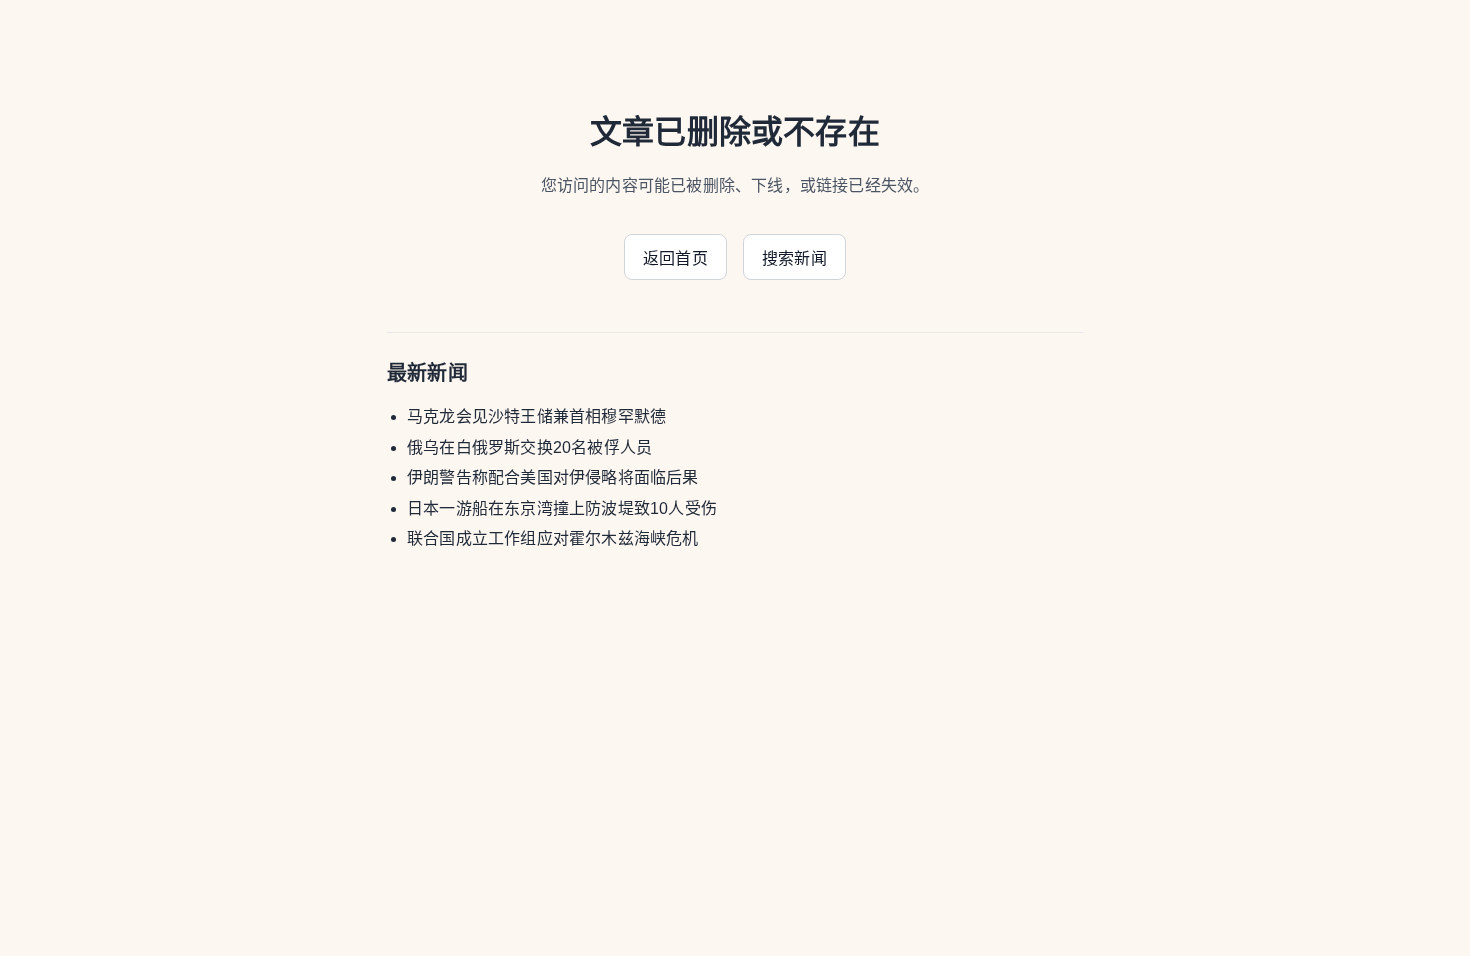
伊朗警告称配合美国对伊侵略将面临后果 (553, 477)
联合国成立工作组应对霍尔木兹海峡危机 (553, 538)
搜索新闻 (794, 258)
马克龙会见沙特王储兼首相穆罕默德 (536, 416)
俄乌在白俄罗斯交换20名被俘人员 (529, 447)
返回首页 (675, 258)
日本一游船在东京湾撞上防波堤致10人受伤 (562, 508)
